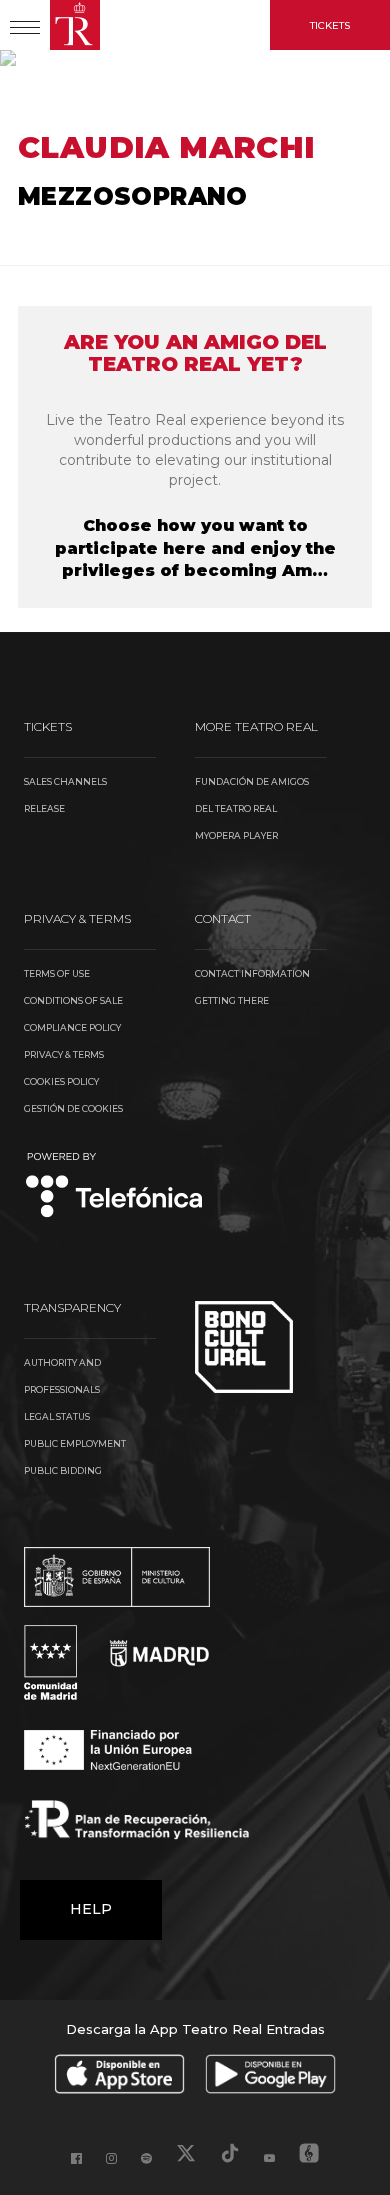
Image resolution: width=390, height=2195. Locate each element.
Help (91, 1909)
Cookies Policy (61, 1081)
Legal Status (57, 1416)
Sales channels (65, 781)
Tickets (330, 25)
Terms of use (57, 973)
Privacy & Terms (64, 1054)
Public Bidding (63, 1470)
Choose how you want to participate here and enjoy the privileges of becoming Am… (195, 548)
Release (44, 808)
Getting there (232, 1000)
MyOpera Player (236, 835)
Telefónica (114, 1186)
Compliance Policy (72, 1027)
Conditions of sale (73, 1000)
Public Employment (75, 1443)
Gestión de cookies (73, 1108)
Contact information (252, 973)
